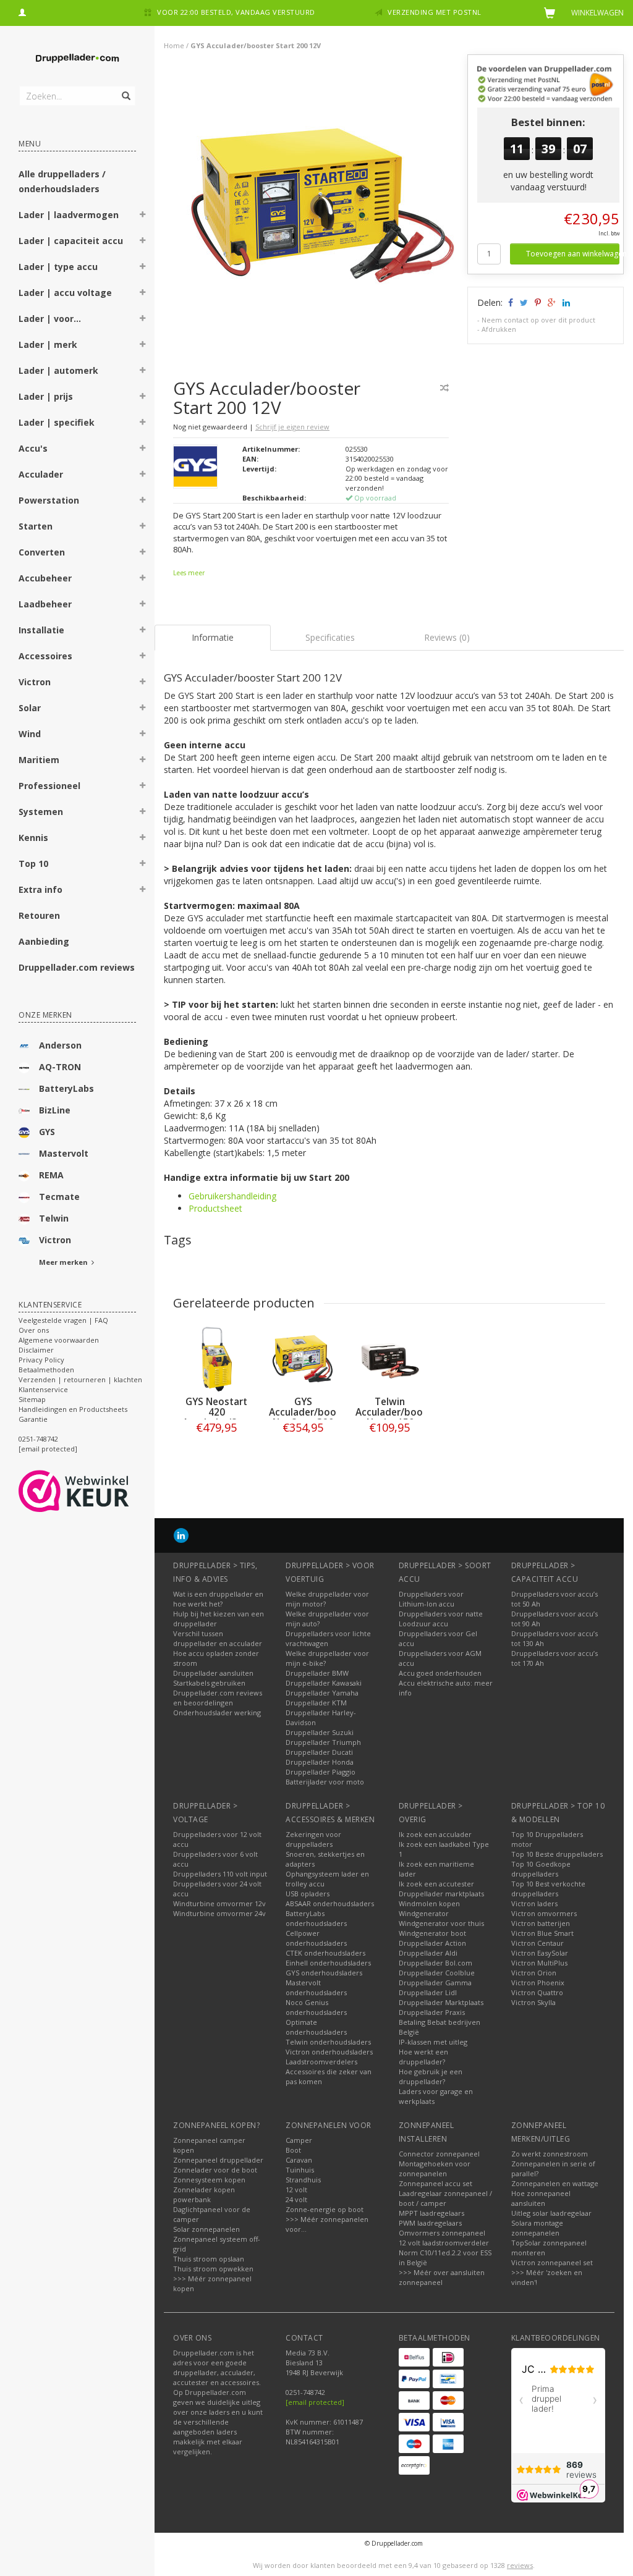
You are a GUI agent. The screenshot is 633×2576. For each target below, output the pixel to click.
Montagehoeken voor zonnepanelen (435, 2168)
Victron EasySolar (540, 1953)
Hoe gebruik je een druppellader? (431, 2076)
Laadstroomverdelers (321, 2062)
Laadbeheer (45, 604)
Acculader (41, 474)
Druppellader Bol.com (435, 1963)
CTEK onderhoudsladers (325, 1953)
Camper (299, 2140)
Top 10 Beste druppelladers (557, 1854)
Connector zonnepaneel (439, 2154)
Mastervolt (64, 1153)
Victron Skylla (533, 2002)
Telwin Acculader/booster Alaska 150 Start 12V (398, 1417)
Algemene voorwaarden (59, 1340)
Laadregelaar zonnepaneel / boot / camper (445, 2198)
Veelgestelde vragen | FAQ (63, 1320)
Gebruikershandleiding (232, 1196)
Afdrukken (499, 329)
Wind (30, 734)
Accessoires (45, 656)
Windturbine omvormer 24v (219, 1913)
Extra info (40, 889)
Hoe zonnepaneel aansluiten (541, 2198)
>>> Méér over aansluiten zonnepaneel (442, 2277)
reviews (520, 2565)
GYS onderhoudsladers (324, 1973)
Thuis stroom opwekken (213, 2269)
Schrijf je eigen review (292, 427)
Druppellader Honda (320, 1762)
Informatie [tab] (213, 637)
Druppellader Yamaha (322, 1693)
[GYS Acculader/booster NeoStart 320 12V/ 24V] (303, 1359)
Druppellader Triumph (323, 1742)
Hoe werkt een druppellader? (423, 2057)
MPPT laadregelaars (431, 2213)
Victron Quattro (537, 1992)
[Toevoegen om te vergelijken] (444, 388)
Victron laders (534, 1903)
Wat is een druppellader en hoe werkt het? (218, 1599)
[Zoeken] (125, 89)
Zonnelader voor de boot (215, 2170)
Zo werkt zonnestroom (550, 2154)
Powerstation (49, 500)
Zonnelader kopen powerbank (204, 2194)
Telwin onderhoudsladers (328, 2042)
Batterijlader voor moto (325, 1782)
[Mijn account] (22, 11)
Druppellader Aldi (428, 1953)
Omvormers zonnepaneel (442, 2233)
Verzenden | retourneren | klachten (80, 1379)
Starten (36, 526)
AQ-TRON (60, 1067)
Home (174, 45)
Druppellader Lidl (428, 1992)
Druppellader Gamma (435, 1983)
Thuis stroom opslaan (209, 2259)
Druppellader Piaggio (321, 1772)
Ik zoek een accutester (436, 1884)
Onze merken (45, 1015)
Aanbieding (44, 941)
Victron (35, 682)
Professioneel (49, 786)
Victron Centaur (537, 1943)
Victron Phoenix (538, 1983)
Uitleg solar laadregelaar (551, 2213)
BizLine (55, 1110)
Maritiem (39, 760)
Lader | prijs (46, 396)
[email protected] (315, 2402)
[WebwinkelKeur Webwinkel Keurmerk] (96, 1491)
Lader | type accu (58, 267)
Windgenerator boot (432, 1933)
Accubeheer (45, 578)
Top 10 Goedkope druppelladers (541, 1869)
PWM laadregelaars (430, 2223)
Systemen (41, 812)
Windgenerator (424, 1913)
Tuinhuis (300, 2170)
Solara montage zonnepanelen (537, 2228)
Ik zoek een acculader (435, 1834)
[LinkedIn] (181, 1535)
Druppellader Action (432, 1943)
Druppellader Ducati (319, 1752)
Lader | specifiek (57, 422)
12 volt (296, 2190)
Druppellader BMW (317, 1673)
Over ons (34, 1330)
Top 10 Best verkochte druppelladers (548, 1889)
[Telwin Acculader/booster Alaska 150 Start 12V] (389, 1359)
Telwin (54, 1218)
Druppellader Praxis (432, 2012)
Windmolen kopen (429, 1903)
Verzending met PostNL (435, 12)
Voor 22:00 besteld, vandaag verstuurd (236, 12)
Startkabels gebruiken (209, 1683)
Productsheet (215, 1208)
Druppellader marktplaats (441, 1894)
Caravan (299, 2160)
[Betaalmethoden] (414, 2357)
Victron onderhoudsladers (329, 2052)
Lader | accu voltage (65, 293)
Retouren (39, 915)
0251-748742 (38, 1439)
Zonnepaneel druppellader (218, 2160)
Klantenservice (43, 1389)
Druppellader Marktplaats (441, 2002)
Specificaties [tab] (330, 637)
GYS (47, 1132)
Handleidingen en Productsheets (73, 1409)
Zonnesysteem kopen (209, 2180)
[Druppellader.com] (77, 59)
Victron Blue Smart (542, 1933)
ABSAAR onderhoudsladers (330, 1903)
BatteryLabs (66, 1088)
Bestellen (216, 1453)
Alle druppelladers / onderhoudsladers (62, 181)
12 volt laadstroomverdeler (444, 2243)
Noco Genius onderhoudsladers (316, 2007)
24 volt (296, 2199)
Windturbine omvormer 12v (219, 1903)
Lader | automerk (58, 370)
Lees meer (189, 573)
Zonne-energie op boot (325, 2209)
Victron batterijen (541, 1923)
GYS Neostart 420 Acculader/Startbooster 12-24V (237, 1417)
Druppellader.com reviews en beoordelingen (218, 1698)
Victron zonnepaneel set (552, 2262)
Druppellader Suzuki (320, 1732)
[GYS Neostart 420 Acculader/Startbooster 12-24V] (216, 1359)
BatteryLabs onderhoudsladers (316, 1918)
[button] (143, 216)
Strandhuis (303, 2180)
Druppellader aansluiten (213, 1673)
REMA (51, 1175)
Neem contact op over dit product (538, 320)
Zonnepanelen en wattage (555, 2183)
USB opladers (308, 1894)
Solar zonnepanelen (206, 2229)
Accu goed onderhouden (440, 1673)
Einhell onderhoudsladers (328, 1963)
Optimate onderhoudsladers (316, 2027)
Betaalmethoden (46, 1370)
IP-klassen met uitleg (433, 2042)
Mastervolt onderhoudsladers (316, 1987)
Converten (42, 552)
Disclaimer (36, 1350)
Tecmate (59, 1197)
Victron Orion (534, 1973)
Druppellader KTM (316, 1703)
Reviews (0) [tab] (447, 637)
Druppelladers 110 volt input (220, 1874)
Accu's (33, 448)
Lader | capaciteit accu (71, 241)
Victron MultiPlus (539, 1963)
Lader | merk (48, 344)
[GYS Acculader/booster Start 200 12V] (316, 209)
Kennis (33, 838)
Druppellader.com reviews (77, 967)
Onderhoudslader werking (217, 1712)
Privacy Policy (41, 1360)
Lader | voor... (50, 319)
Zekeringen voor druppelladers (313, 1839)
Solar (30, 708)
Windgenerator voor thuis (441, 1923)
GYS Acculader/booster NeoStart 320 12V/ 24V (312, 1417)
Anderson (60, 1045)
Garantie (33, 1419)
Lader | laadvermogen (69, 215)
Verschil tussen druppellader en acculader (218, 1638)
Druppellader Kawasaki (324, 1683)
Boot (293, 2150)
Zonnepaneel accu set (435, 2183)
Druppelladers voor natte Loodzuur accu (441, 1619)
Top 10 (33, 864)
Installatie (41, 630)
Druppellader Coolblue (437, 1973)
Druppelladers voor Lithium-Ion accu (431, 1599)
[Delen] (510, 302)
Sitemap (32, 1399)
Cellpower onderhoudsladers (316, 1938)
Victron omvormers (544, 1913)
